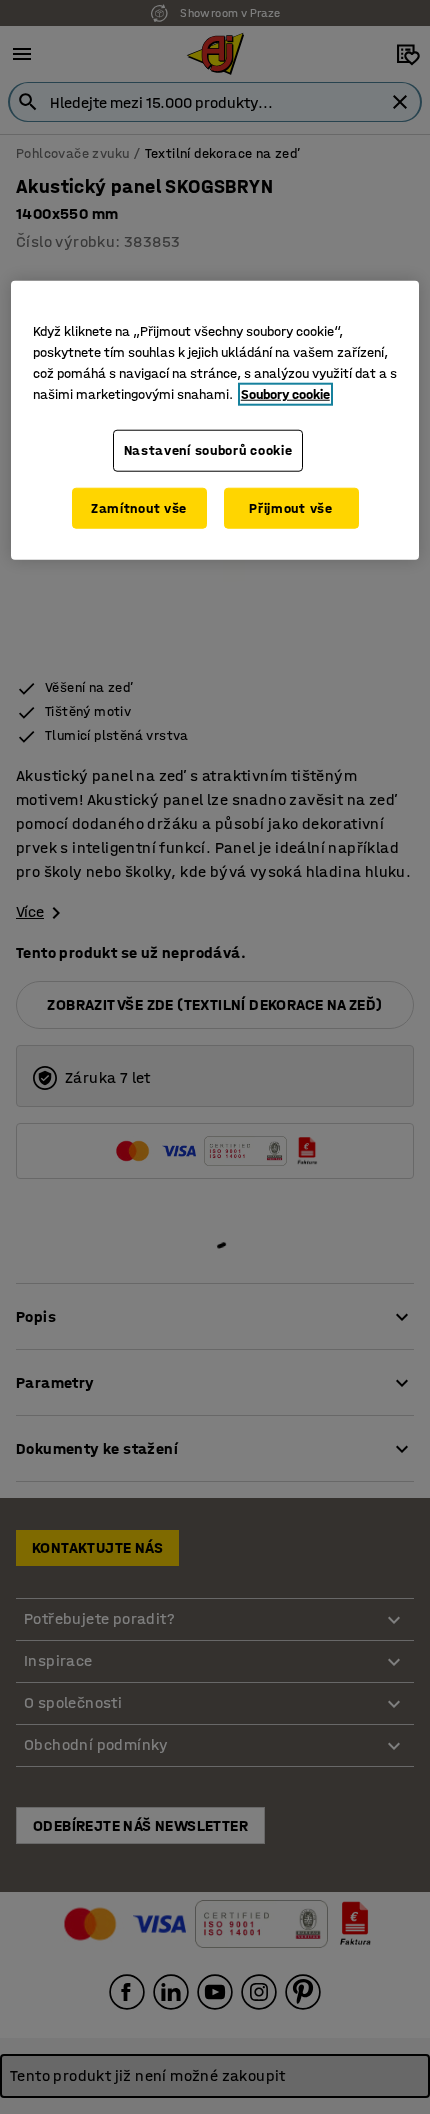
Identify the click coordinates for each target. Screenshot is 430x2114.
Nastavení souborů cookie (208, 450)
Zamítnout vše (139, 507)
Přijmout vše (290, 507)
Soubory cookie (285, 394)
